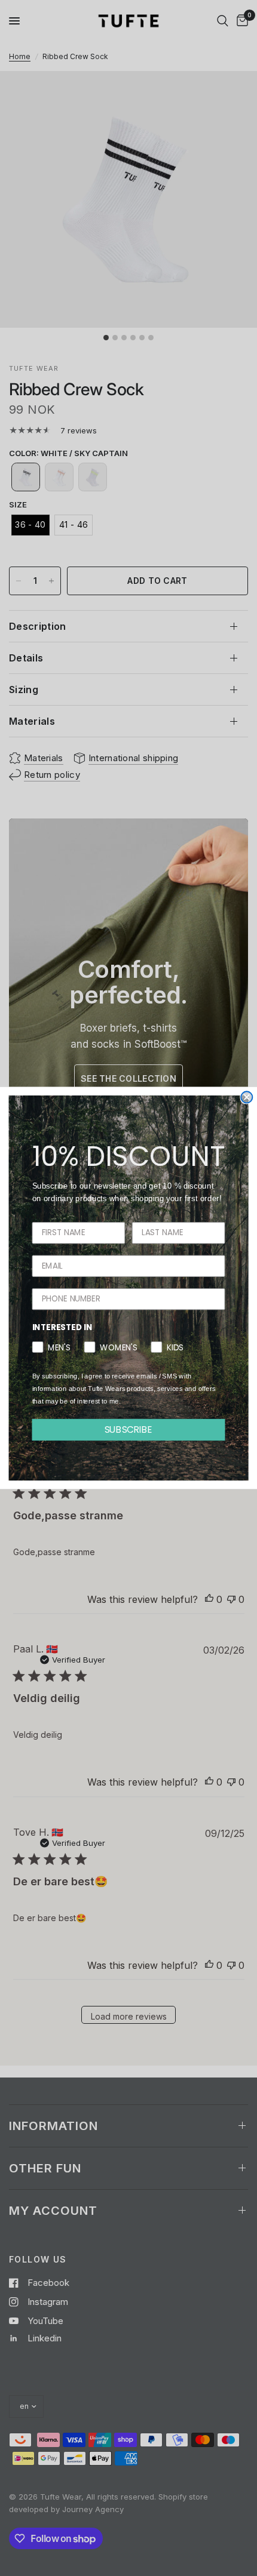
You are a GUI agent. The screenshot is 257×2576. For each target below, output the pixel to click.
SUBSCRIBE (128, 1429)
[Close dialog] (247, 1097)
